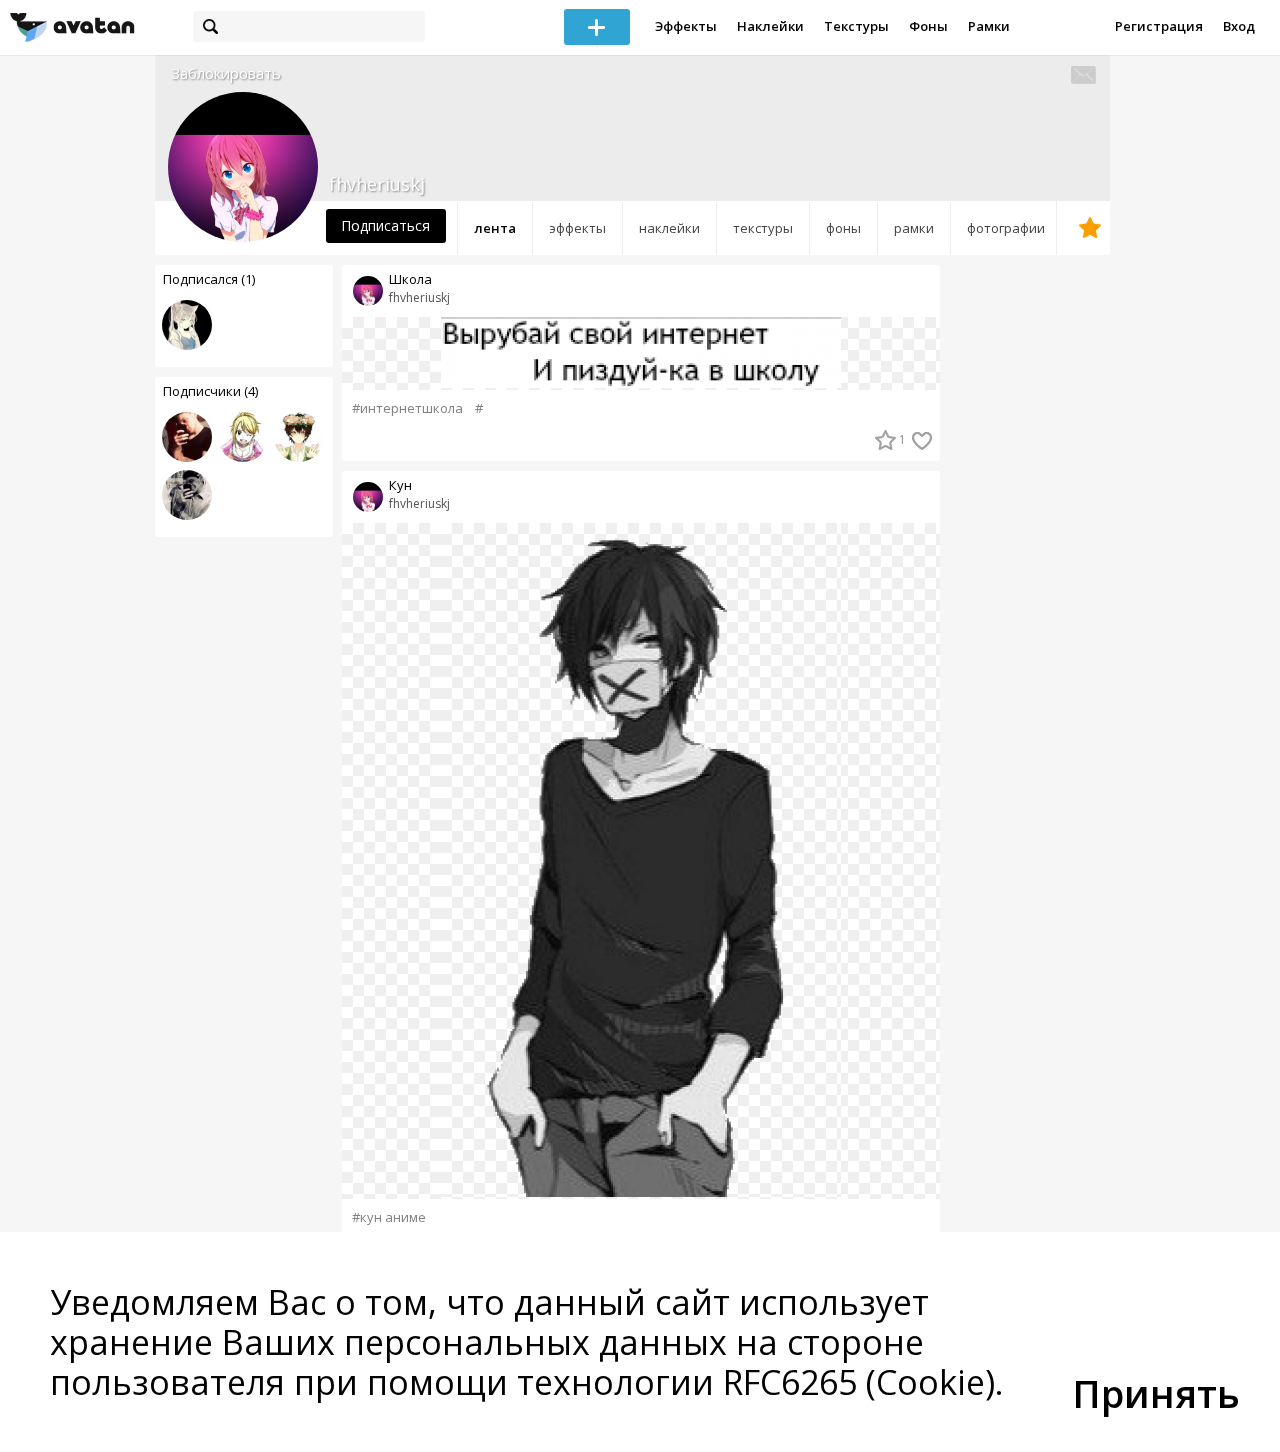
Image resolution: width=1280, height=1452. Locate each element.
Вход (1239, 26)
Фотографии (1006, 228)
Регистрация (1159, 26)
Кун (400, 485)
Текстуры (856, 26)
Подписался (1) (209, 279)
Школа (410, 279)
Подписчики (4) (210, 391)
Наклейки (770, 26)
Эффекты (686, 26)
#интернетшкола (407, 408)
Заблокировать (226, 73)
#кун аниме (389, 1217)
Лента (495, 228)
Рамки (989, 26)
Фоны (928, 26)
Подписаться (385, 225)
